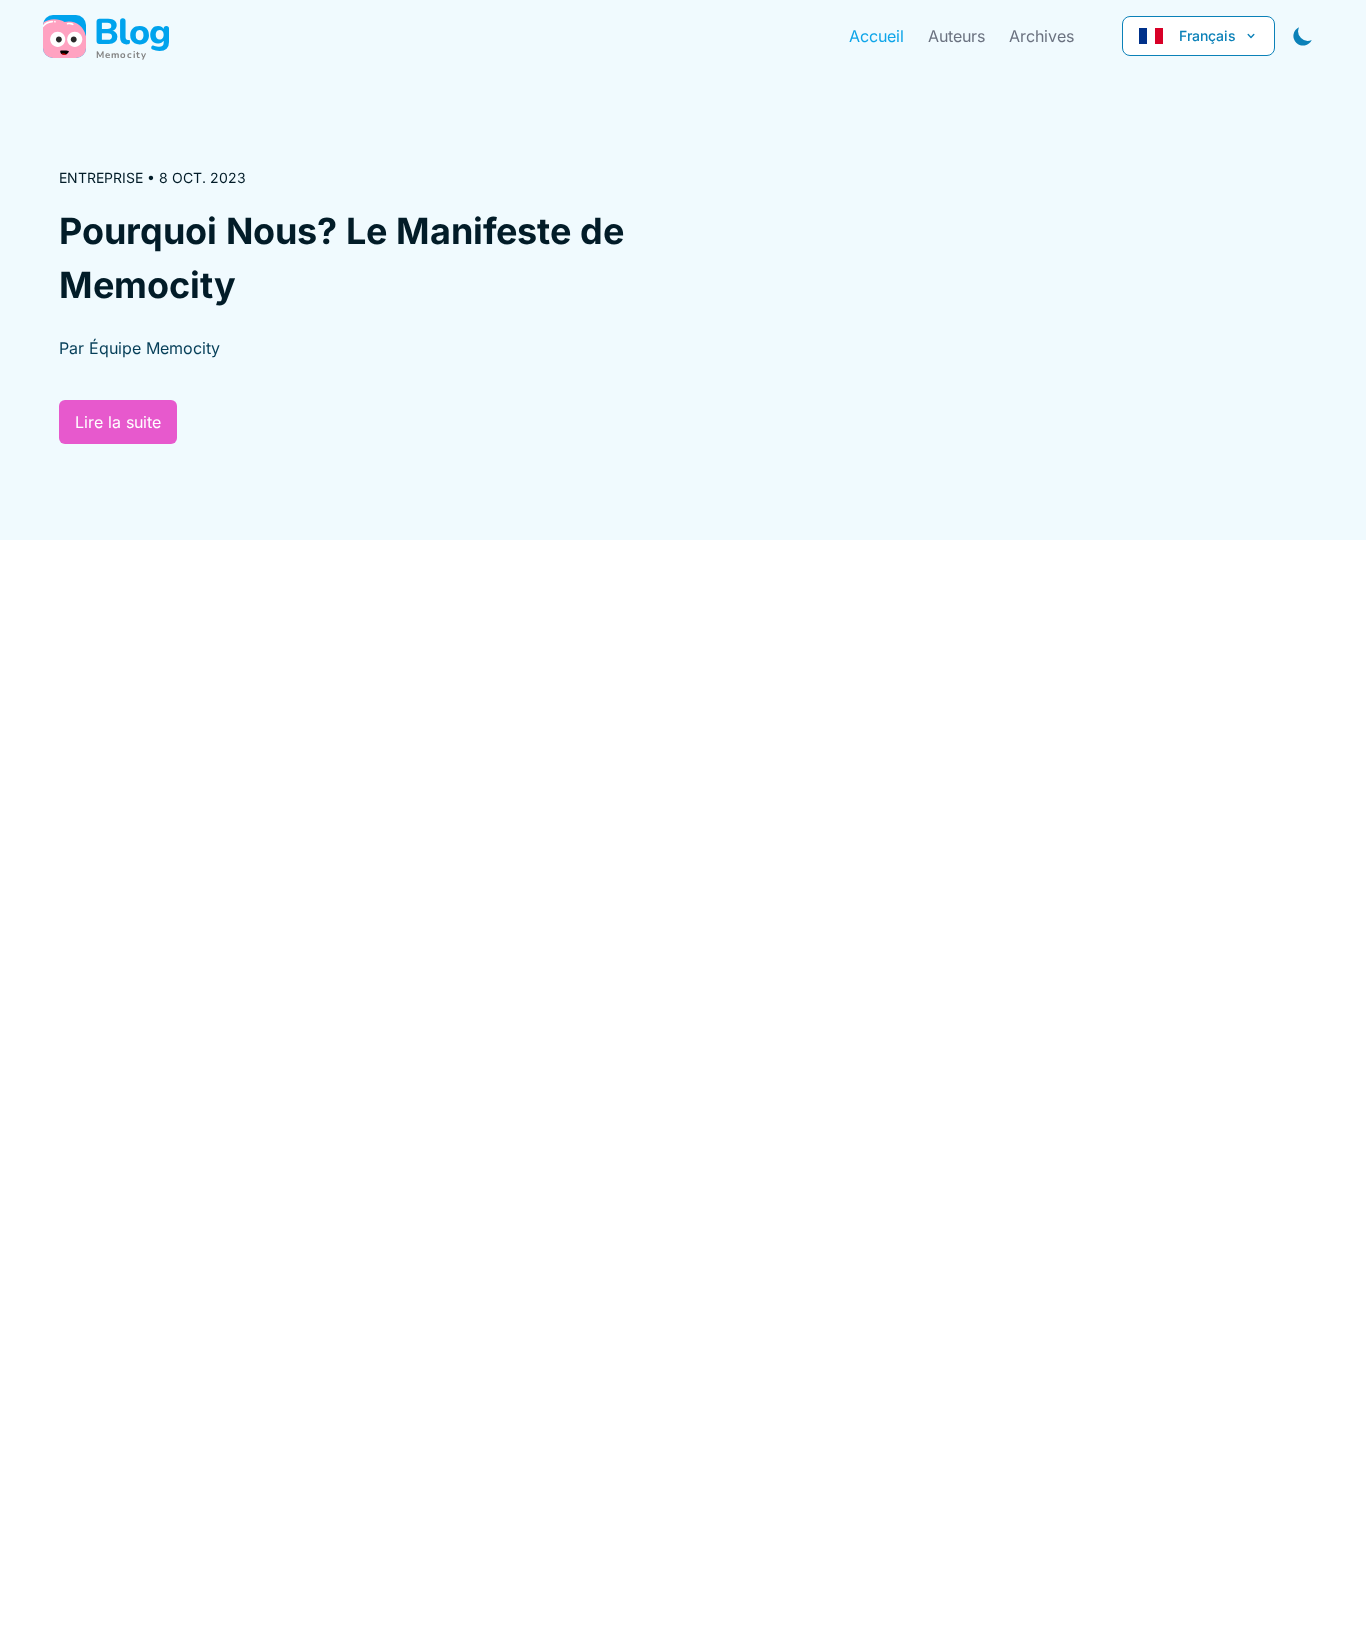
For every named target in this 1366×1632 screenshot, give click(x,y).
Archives (1041, 36)
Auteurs (956, 36)
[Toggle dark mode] (1303, 36)
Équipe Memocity (154, 348)
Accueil (876, 36)
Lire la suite (118, 422)
